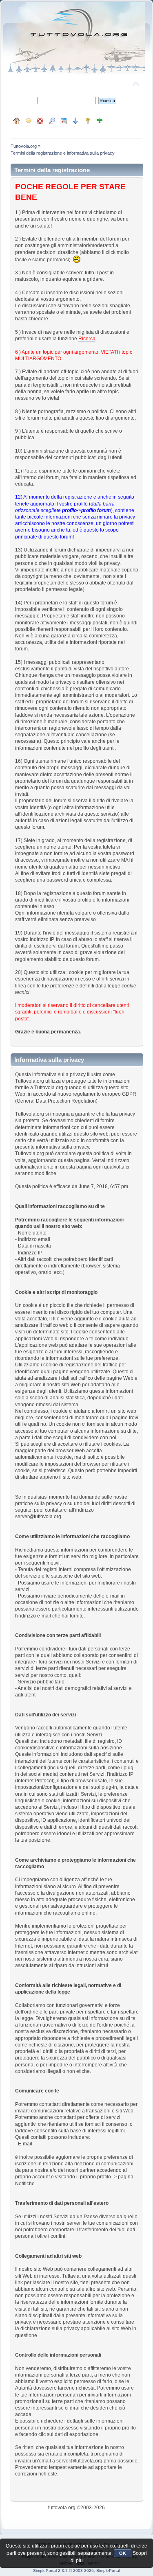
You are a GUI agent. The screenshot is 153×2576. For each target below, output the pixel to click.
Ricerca (87, 339)
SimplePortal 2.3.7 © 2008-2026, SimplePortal (76, 2571)
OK (123, 2553)
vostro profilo (73, 504)
